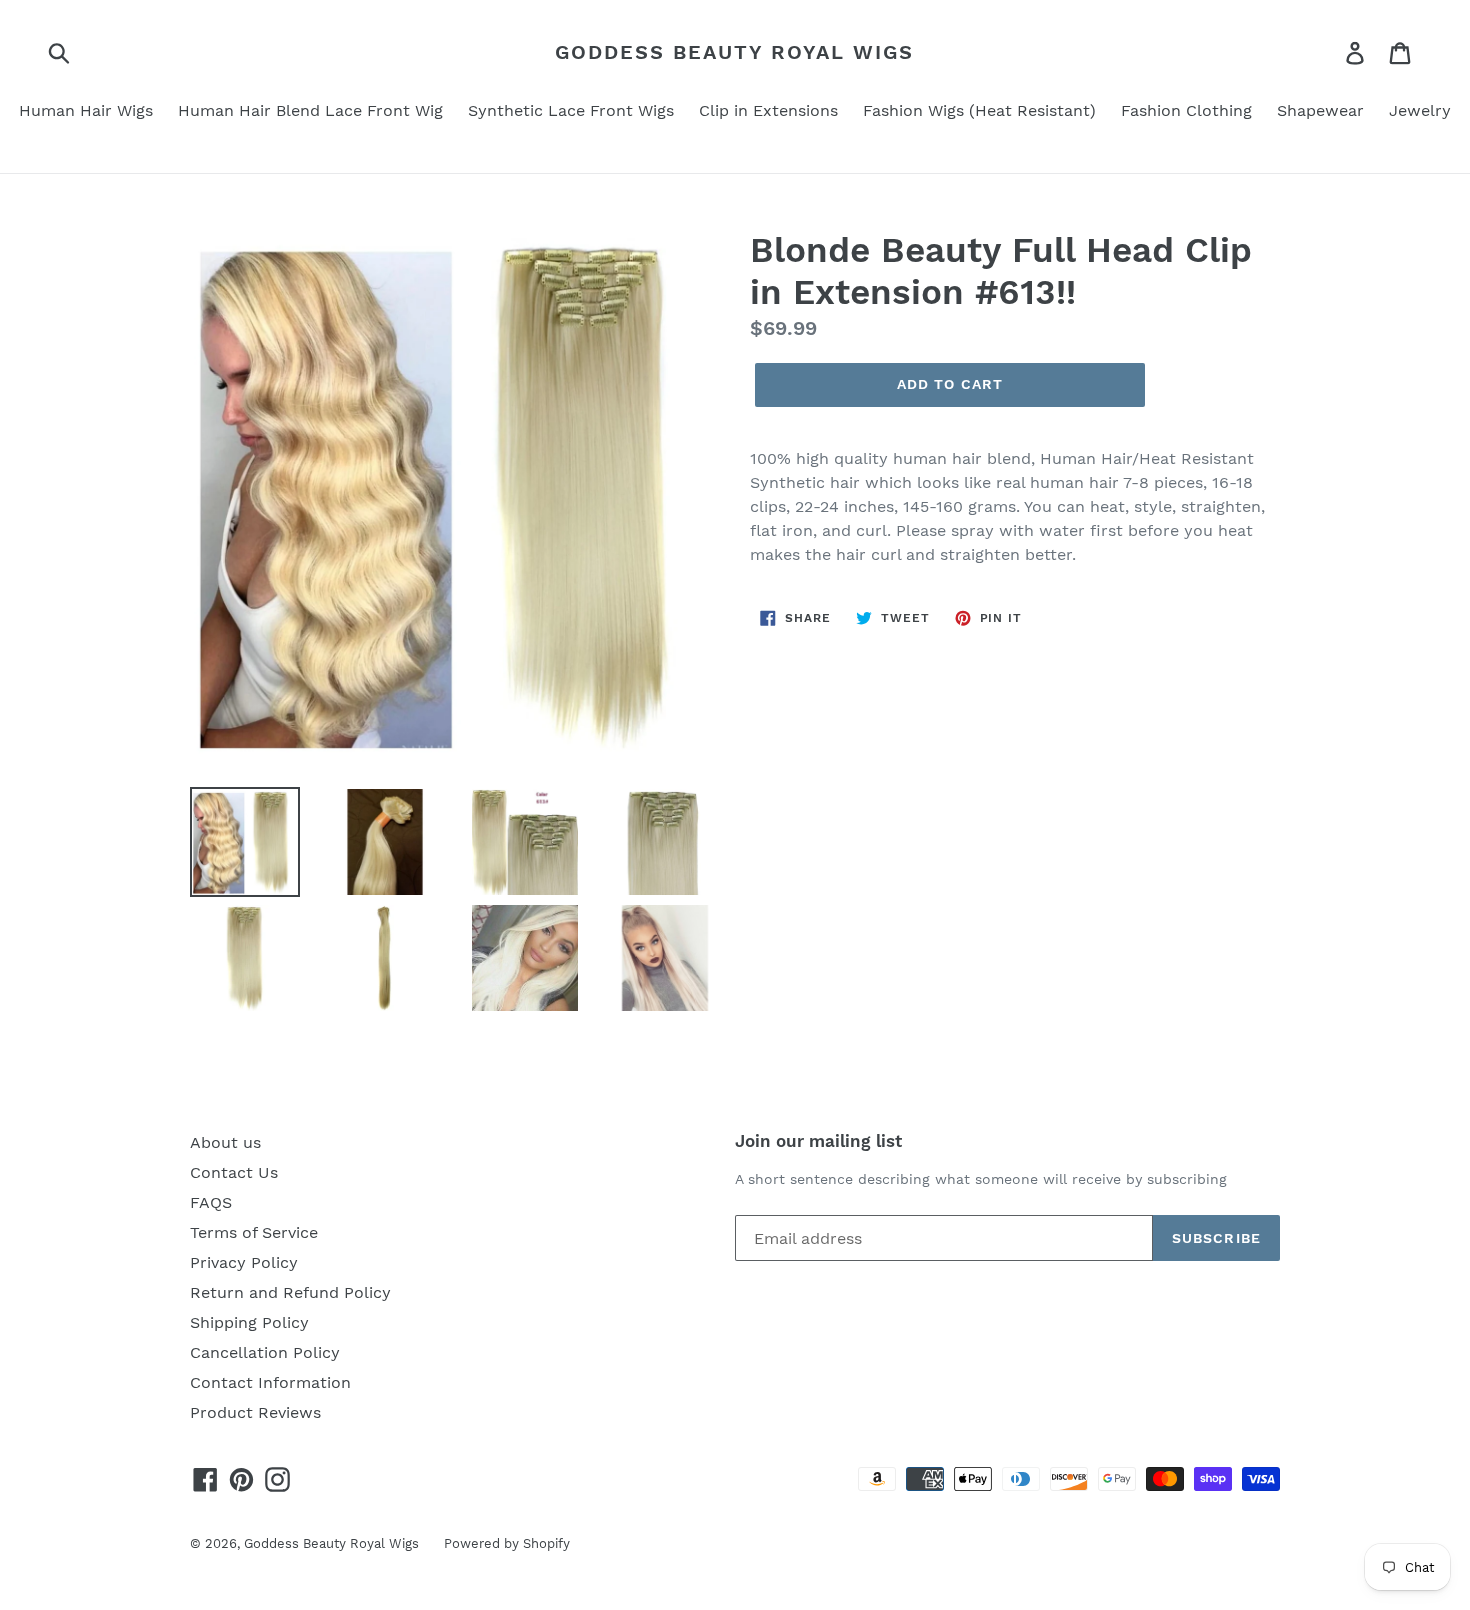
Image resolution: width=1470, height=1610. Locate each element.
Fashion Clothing (1186, 110)
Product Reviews (255, 1412)
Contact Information (270, 1382)
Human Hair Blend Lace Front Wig (310, 110)
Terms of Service (254, 1232)
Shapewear (1320, 110)
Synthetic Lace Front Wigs (571, 110)
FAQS (211, 1202)
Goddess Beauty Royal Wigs (734, 52)
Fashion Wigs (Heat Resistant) (979, 110)
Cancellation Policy (265, 1352)
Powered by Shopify (507, 1543)
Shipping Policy (249, 1322)
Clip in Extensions (768, 110)
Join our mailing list (818, 1141)
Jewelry (1420, 110)
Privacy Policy (244, 1262)
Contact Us (234, 1172)
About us (225, 1142)
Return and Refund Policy (290, 1292)
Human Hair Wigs (86, 110)
